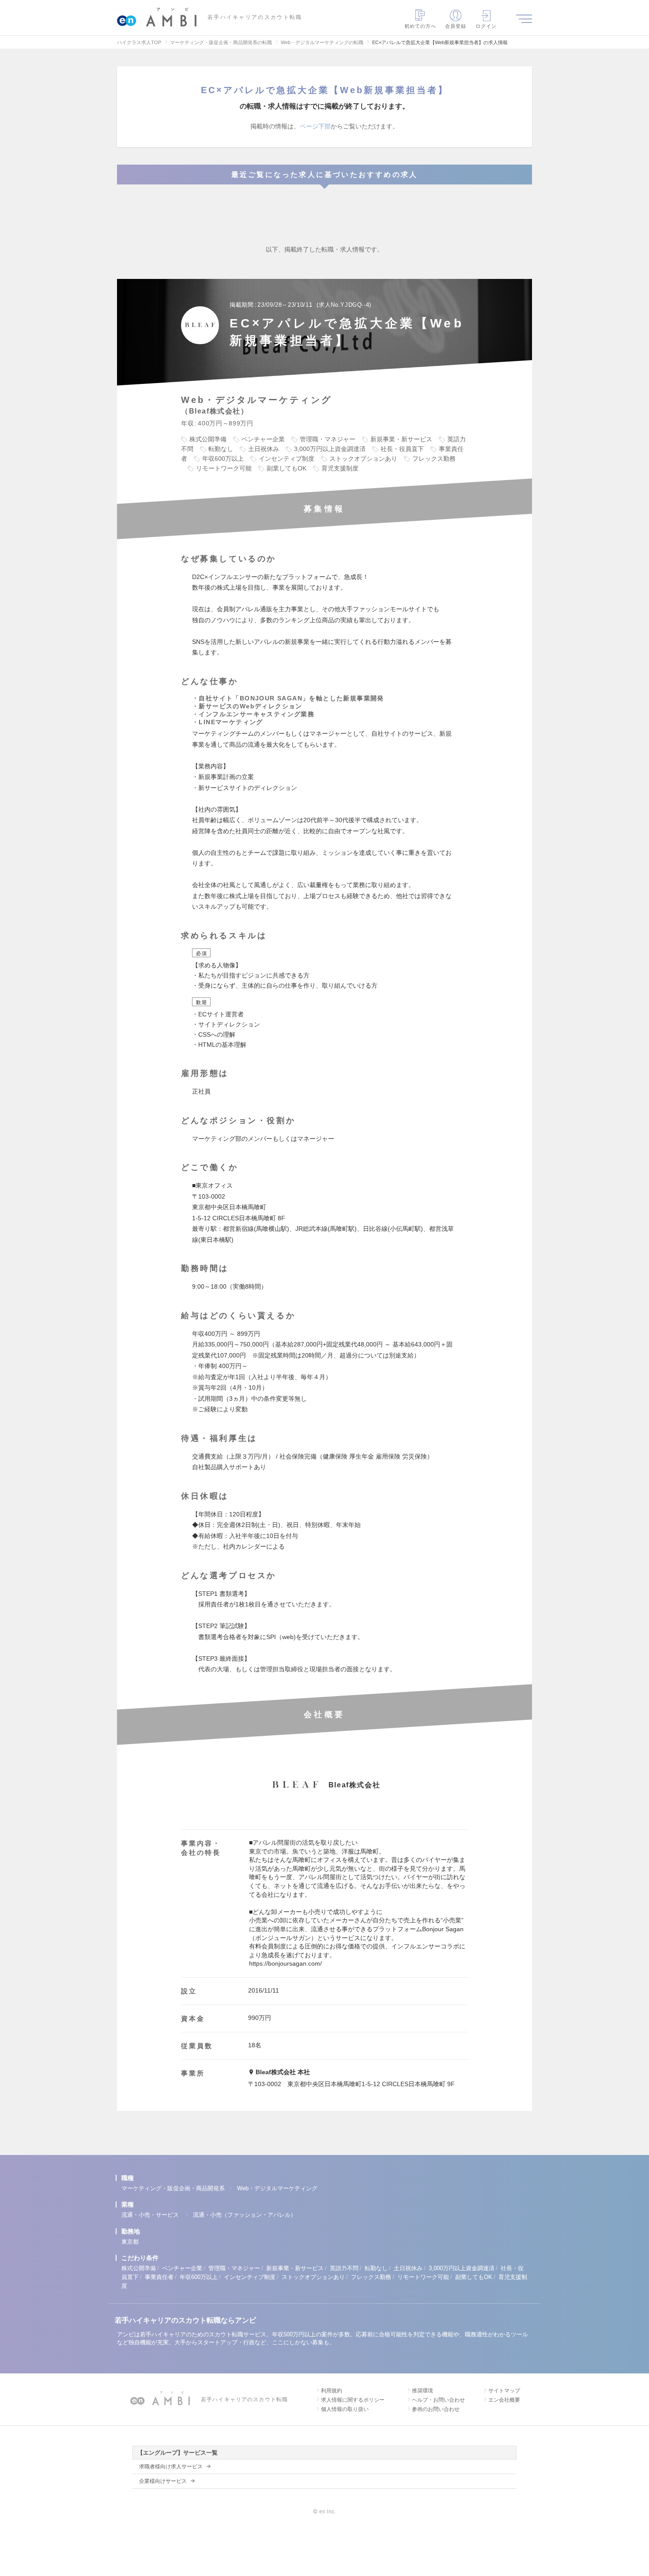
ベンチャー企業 (182, 2268)
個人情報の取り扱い (345, 2409)
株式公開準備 (139, 2268)
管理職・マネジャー (234, 2268)
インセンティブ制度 (250, 2277)
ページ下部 (315, 126)
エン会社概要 (504, 2400)
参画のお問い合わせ (436, 2409)
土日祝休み (408, 2268)
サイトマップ (504, 2391)
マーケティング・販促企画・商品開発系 (173, 2188)
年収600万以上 (199, 2277)
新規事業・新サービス (295, 2268)
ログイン (486, 26)
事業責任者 (159, 2277)
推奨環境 (423, 2391)
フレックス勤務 (371, 2277)
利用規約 (332, 2391)
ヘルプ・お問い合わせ (438, 2400)
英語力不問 (344, 2268)
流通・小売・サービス (150, 2215)
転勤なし (376, 2268)
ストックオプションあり (313, 2277)
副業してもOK (474, 2277)
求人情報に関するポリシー (353, 2400)
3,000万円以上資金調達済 (462, 2268)
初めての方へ (421, 26)
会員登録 (456, 26)
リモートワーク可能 (423, 2277)
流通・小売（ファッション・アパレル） (245, 2215)
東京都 (130, 2242)
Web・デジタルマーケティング (277, 2188)
